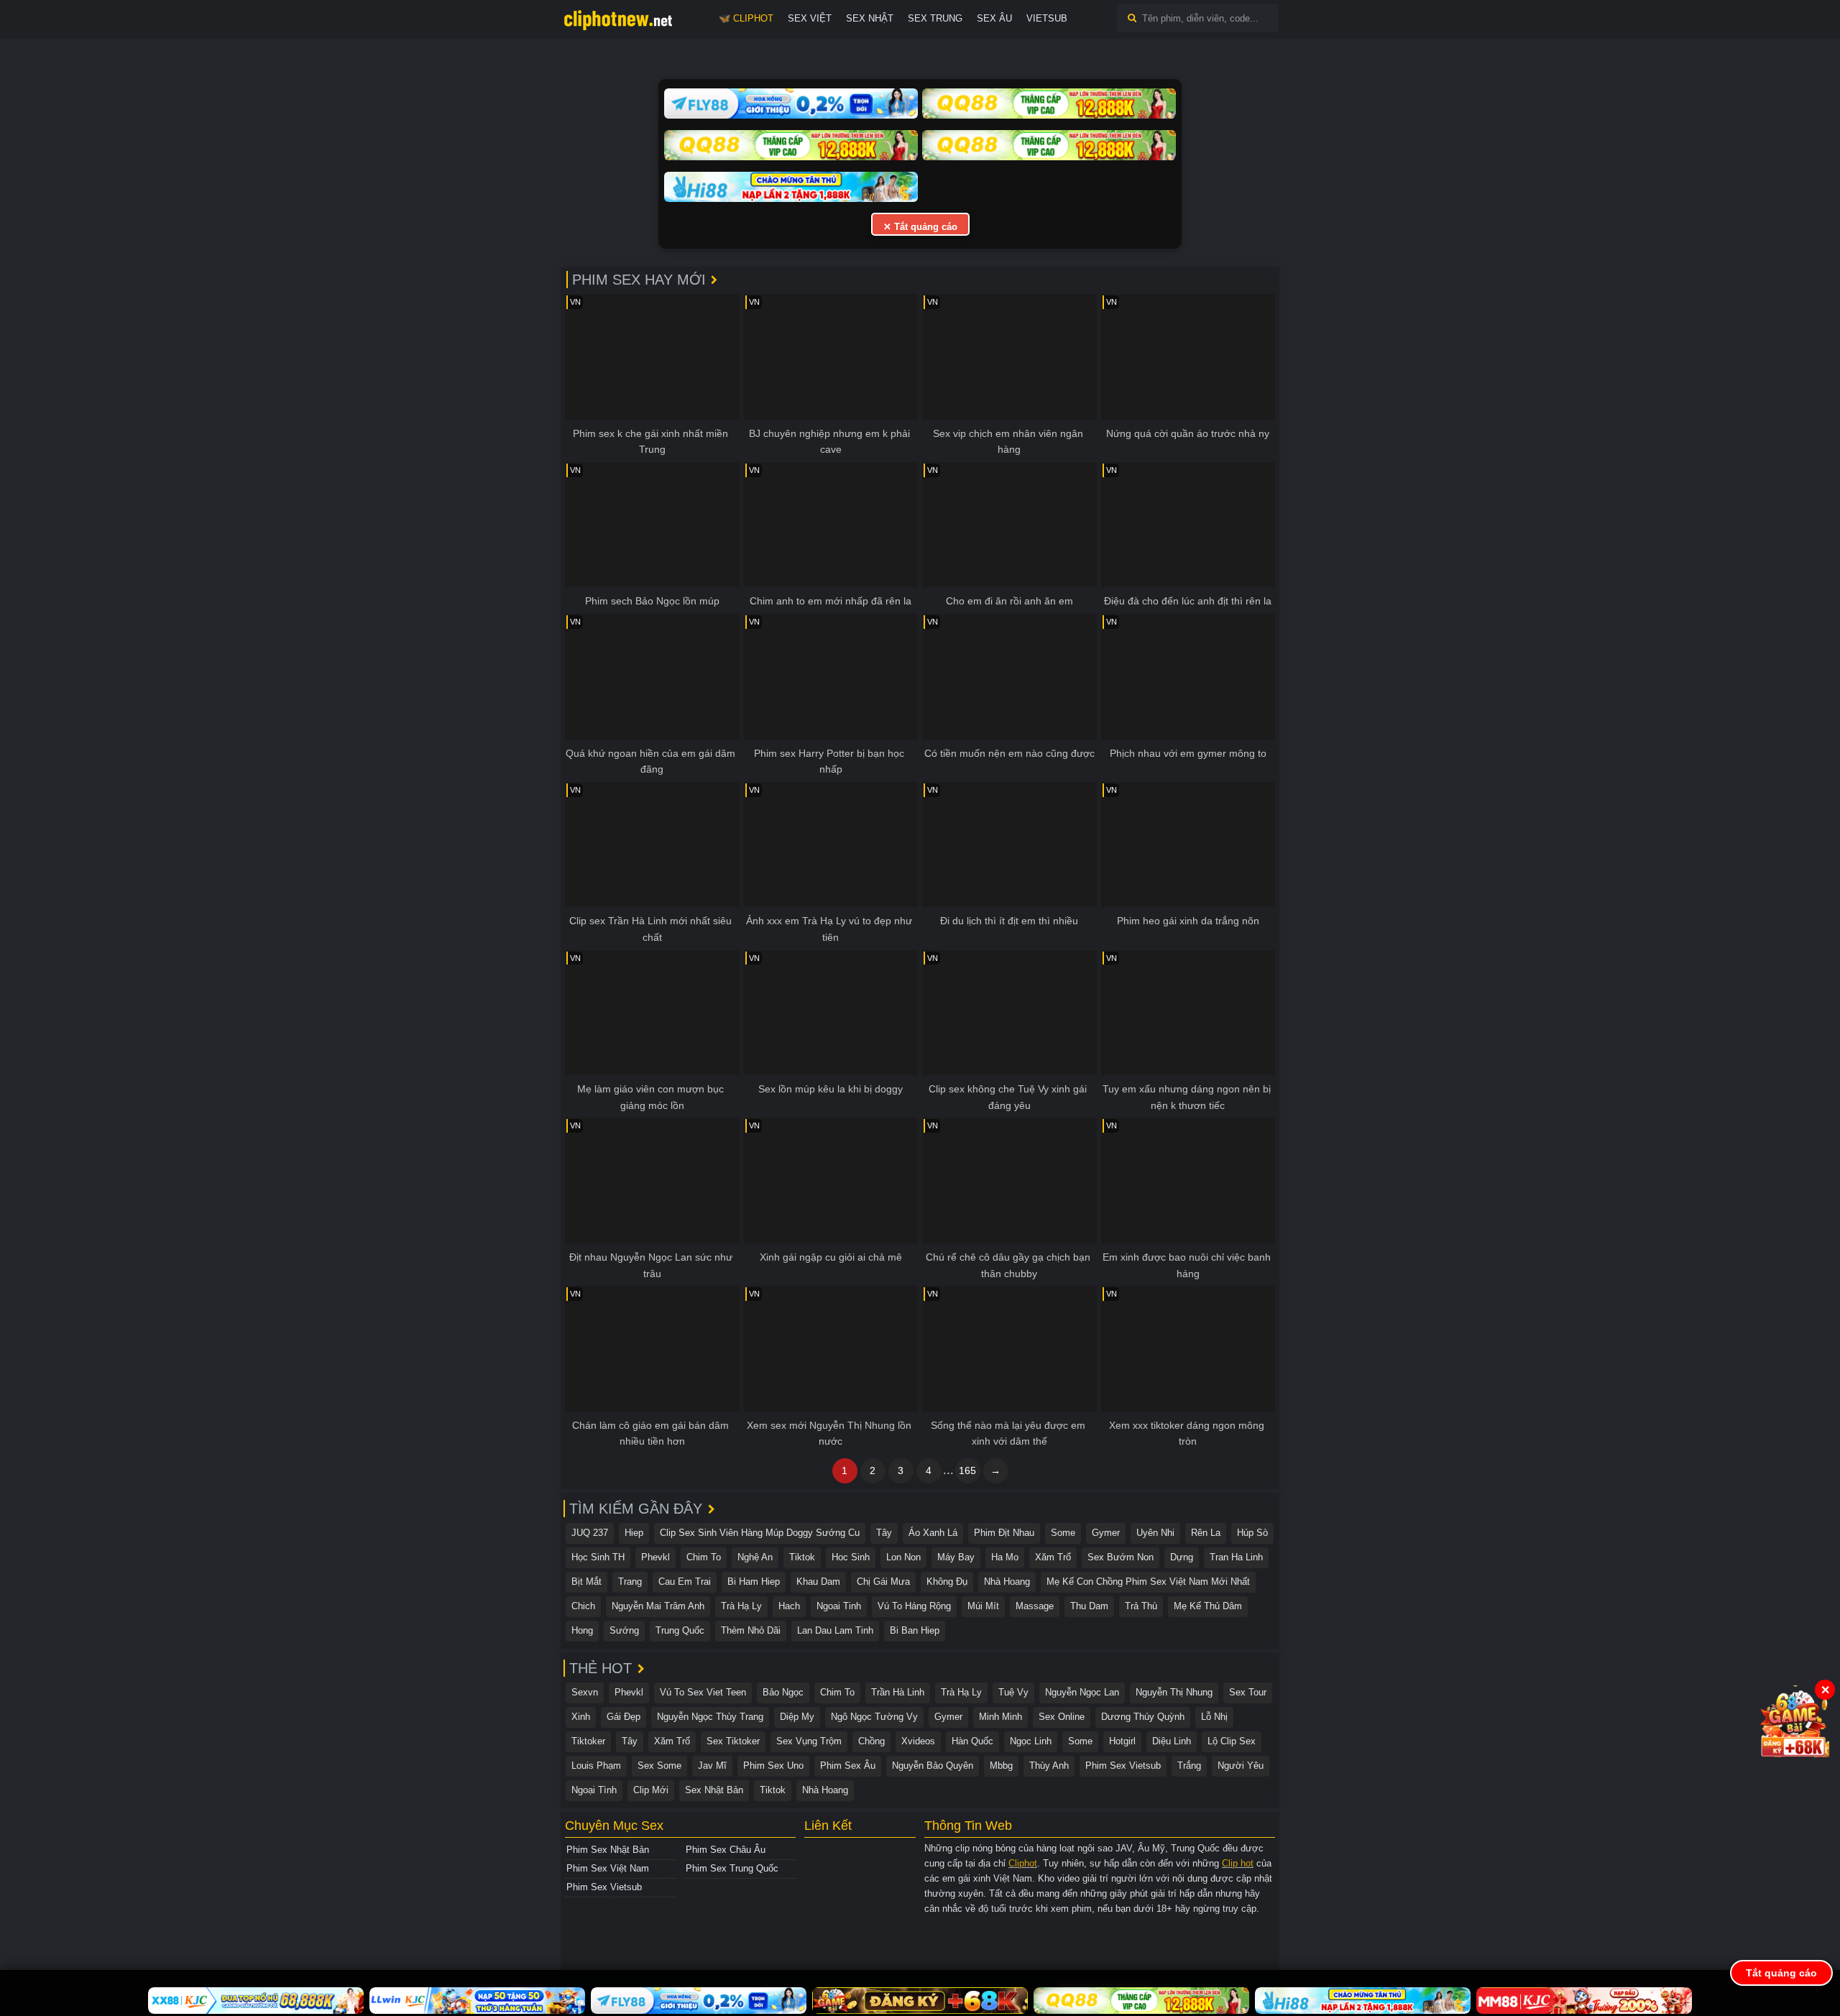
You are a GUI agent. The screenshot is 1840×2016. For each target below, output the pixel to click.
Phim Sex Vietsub (1123, 1766)
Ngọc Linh (1031, 1741)
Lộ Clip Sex (1232, 1741)
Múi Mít (983, 1606)
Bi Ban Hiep (915, 1630)
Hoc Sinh (851, 1557)
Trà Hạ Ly (741, 1606)
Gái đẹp (624, 1717)
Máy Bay (956, 1557)
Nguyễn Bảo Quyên (933, 1766)
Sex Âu (994, 18)
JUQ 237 (590, 1533)
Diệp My (797, 1717)
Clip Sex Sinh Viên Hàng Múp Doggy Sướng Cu (760, 1533)
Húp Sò (1252, 1533)
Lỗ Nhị (1214, 1717)
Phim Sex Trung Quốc (732, 1868)
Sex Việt (810, 18)
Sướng (624, 1630)
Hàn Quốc (972, 1741)
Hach (789, 1606)
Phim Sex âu (848, 1766)
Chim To (704, 1557)
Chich (583, 1606)
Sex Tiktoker (733, 1741)
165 (967, 1470)
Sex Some (659, 1766)
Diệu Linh (1172, 1741)
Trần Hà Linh (898, 1692)
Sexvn (585, 1692)
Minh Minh (1000, 1717)
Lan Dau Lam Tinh (835, 1630)
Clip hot (1238, 1863)
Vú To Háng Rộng (914, 1606)
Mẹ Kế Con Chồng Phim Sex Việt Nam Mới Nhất (1148, 1582)
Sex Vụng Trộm (809, 1741)
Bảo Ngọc (783, 1692)
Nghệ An (755, 1557)
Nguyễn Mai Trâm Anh (658, 1606)
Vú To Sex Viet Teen (703, 1692)
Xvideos (918, 1741)
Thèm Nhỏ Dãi (751, 1630)
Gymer (1106, 1533)
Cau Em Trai (685, 1582)
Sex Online (1062, 1717)
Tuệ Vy (1013, 1692)
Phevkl (655, 1557)
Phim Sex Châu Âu (726, 1850)
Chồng (871, 1741)
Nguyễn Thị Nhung (1174, 1692)
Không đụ (947, 1582)
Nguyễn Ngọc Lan (1082, 1692)
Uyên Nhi (1155, 1533)
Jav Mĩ (712, 1766)
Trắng (1189, 1766)
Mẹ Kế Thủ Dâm (1208, 1606)
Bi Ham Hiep (754, 1582)
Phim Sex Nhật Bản (608, 1850)
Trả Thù (1141, 1606)
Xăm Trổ (1053, 1557)
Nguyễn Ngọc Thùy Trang (710, 1717)
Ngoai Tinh (839, 1606)
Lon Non (903, 1557)
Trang (630, 1582)
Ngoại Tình (594, 1790)
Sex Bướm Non (1121, 1557)
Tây (884, 1533)
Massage (1035, 1606)
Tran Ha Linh (1236, 1557)
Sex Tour (1248, 1692)
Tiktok (802, 1557)
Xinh (581, 1717)
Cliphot (1023, 1863)
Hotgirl (1122, 1741)
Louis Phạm (596, 1766)
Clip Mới (651, 1790)
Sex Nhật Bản (714, 1790)
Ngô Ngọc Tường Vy (874, 1717)
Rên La (1206, 1533)
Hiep (634, 1533)
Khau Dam (818, 1582)
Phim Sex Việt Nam (608, 1868)
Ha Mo (1005, 1557)
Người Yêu (1241, 1766)
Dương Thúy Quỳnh (1143, 1717)
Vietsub (1047, 18)
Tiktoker (588, 1741)
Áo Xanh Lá (933, 1533)
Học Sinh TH (598, 1557)
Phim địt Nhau (1004, 1533)
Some (1063, 1533)
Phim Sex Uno (773, 1766)
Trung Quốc (680, 1630)
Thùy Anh (1049, 1766)
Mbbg (1001, 1766)
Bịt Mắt (586, 1582)
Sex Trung (935, 18)
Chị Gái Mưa (883, 1582)
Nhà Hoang (1007, 1582)
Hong (582, 1630)
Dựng (1182, 1557)
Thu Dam (1089, 1606)
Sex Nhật (870, 18)
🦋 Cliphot (746, 18)
